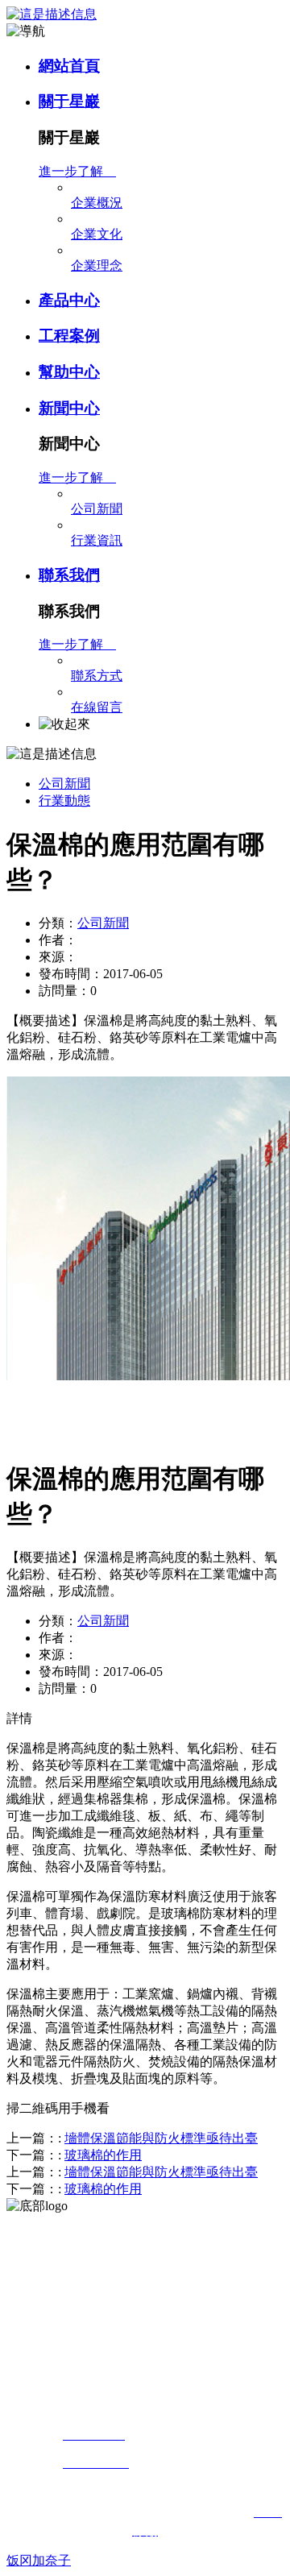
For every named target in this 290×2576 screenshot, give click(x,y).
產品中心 (69, 300)
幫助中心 (69, 372)
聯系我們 (69, 575)
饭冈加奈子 (39, 2560)
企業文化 (97, 234)
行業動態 (64, 801)
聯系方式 (97, 676)
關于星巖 (69, 101)
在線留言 (97, 707)
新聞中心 (69, 408)
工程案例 (69, 336)
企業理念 (97, 265)
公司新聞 (97, 509)
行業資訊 (97, 540)
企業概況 (97, 203)
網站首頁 (69, 66)
